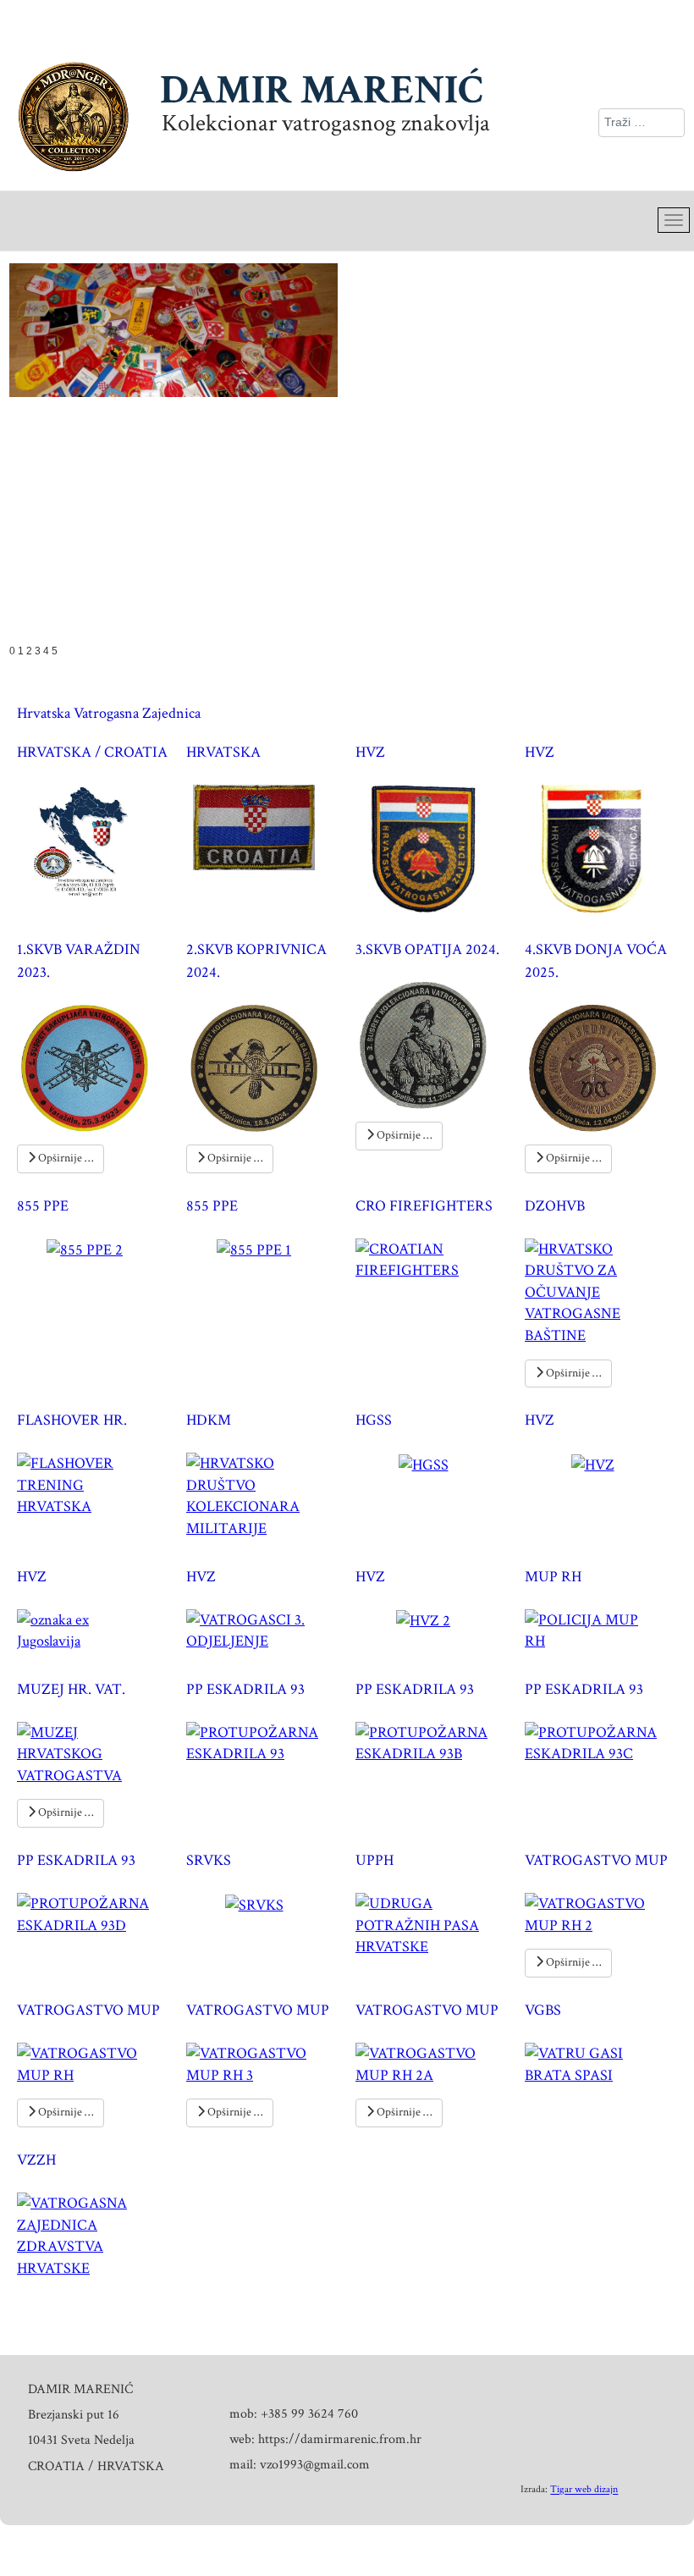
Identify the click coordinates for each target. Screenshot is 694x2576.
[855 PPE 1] (262, 1249)
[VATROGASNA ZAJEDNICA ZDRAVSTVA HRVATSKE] (93, 2234)
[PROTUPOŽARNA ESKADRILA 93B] (432, 1742)
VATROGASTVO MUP (596, 1861)
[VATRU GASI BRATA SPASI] (601, 2063)
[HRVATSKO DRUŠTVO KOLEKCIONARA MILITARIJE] (262, 1495)
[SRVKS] (263, 1903)
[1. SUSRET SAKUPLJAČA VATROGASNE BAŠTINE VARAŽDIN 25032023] (93, 1067)
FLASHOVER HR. (72, 1421)
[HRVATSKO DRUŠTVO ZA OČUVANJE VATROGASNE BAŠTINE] (601, 1291)
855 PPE (43, 1206)
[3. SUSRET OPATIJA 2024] (432, 1044)
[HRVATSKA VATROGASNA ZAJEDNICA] (432, 847)
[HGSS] (432, 1463)
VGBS (543, 2011)
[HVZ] (601, 1463)
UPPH (375, 1861)
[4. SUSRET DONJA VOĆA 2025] (601, 1067)
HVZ (370, 753)
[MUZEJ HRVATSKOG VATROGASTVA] (93, 1753)
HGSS (374, 1421)
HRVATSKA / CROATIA (92, 753)
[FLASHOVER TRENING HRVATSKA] (93, 1484)
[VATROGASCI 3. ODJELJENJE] (262, 1629)
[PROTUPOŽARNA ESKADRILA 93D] (93, 1913)
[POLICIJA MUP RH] (601, 1629)
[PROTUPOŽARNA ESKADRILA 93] (262, 1742)
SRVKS (209, 1861)
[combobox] (642, 123)
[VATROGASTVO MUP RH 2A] (432, 2063)
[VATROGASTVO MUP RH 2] (601, 1913)
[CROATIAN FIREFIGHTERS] (432, 1258)
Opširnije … (64, 1158)
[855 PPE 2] (93, 1249)
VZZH (36, 2160)
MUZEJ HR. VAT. (71, 1689)
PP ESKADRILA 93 (245, 1689)
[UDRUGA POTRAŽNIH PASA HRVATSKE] (432, 1924)
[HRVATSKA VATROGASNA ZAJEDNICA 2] (601, 847)
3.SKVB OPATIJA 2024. (427, 949)
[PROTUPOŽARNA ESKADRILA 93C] (601, 1742)
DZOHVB (555, 1206)
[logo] (94, 847)
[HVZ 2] (432, 1620)
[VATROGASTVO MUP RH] (93, 2063)
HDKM (209, 1421)
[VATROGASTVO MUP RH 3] (262, 2063)
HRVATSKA (223, 753)
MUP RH (553, 1577)
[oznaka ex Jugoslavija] (93, 1629)
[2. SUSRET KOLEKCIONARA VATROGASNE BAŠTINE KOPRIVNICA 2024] (262, 1067)
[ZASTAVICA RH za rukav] (262, 826)
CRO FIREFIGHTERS (424, 1206)
